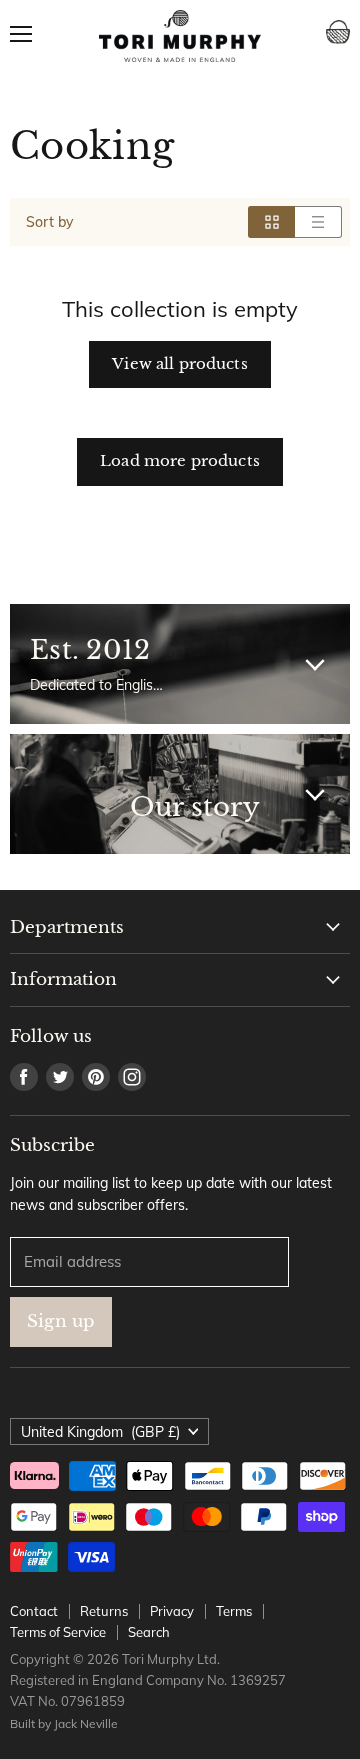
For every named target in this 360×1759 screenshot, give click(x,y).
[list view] (318, 222)
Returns (104, 1611)
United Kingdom (100, 1432)
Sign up (61, 1321)
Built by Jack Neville (64, 1723)
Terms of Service (58, 1632)
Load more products (180, 461)
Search (149, 1632)
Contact (34, 1611)
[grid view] (271, 222)
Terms (234, 1611)
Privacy (172, 1611)
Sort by (49, 222)
